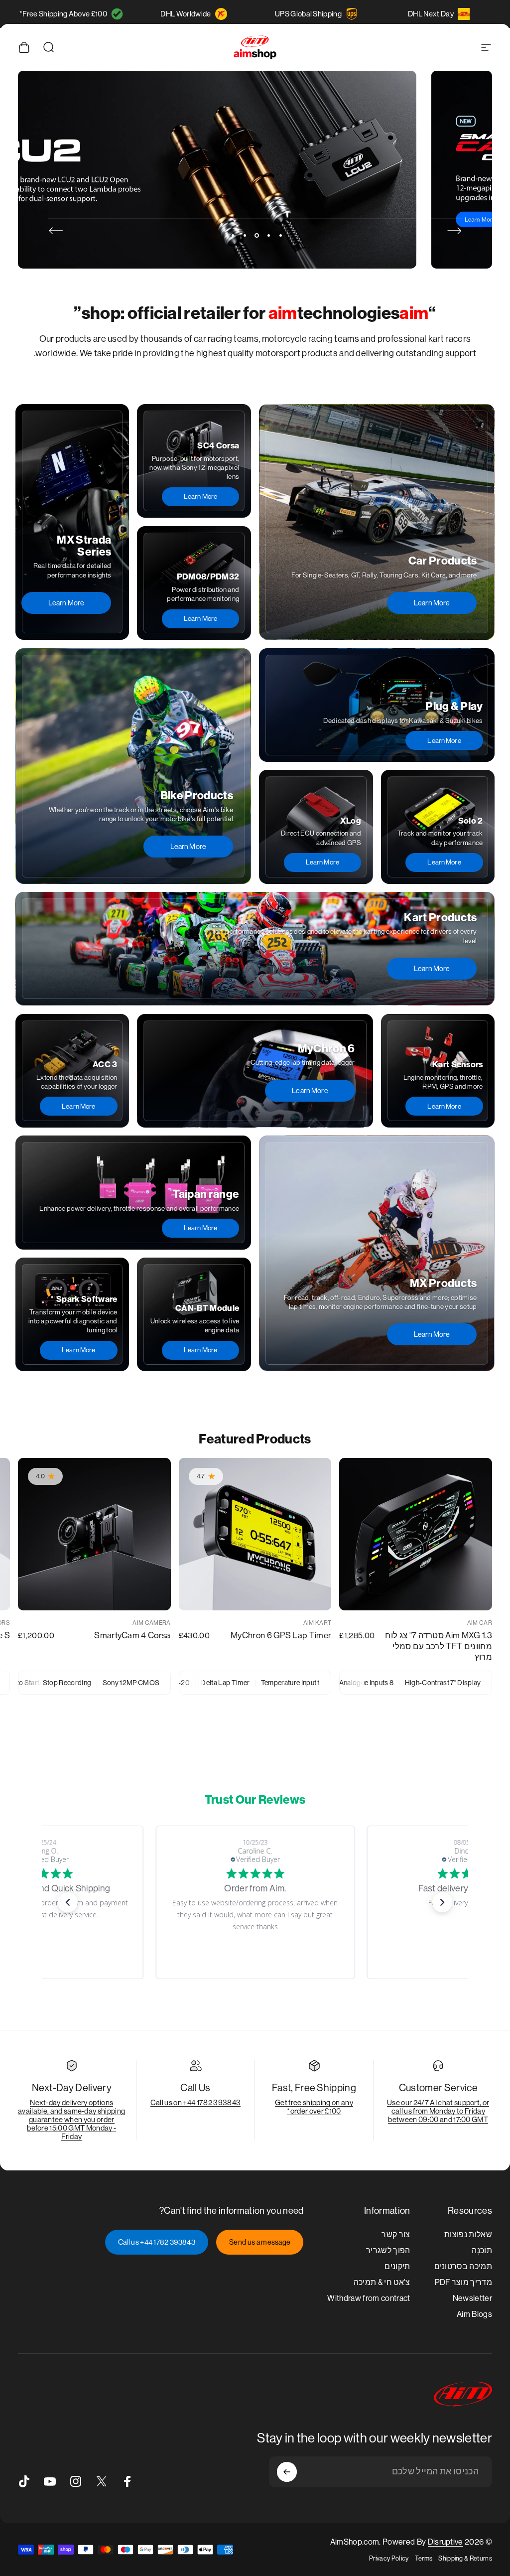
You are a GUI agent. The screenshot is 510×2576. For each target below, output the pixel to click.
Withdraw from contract (369, 2298)
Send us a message (260, 2242)
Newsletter (472, 2298)
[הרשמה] (287, 2472)
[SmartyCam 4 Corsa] (94, 1534)
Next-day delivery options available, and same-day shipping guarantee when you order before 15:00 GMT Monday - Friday (71, 2119)
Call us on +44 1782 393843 (195, 2102)
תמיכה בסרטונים (463, 2266)
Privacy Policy (389, 2558)
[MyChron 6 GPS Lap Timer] (255, 1534)
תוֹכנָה (482, 2250)
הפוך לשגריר (388, 2250)
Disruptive (446, 2542)
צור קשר (396, 2234)
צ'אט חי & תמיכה (382, 2282)
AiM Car (480, 1623)
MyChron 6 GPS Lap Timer (281, 1635)
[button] (68, 1902)
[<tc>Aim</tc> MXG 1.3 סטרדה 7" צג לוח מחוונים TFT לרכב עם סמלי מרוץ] (416, 1534)
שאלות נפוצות (468, 2234)
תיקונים (397, 2266)
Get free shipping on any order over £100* (314, 2107)
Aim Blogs (474, 2314)
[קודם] (454, 231)
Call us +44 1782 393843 (157, 2242)
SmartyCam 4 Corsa (132, 1635)
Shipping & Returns (465, 2558)
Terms (424, 2558)
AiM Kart (318, 1623)
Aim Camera (151, 1623)
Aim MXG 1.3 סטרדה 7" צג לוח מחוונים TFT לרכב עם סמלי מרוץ (439, 1646)
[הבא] (56, 231)
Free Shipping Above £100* (63, 14)
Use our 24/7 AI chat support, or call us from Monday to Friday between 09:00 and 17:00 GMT (438, 2111)
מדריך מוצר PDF (464, 2282)
